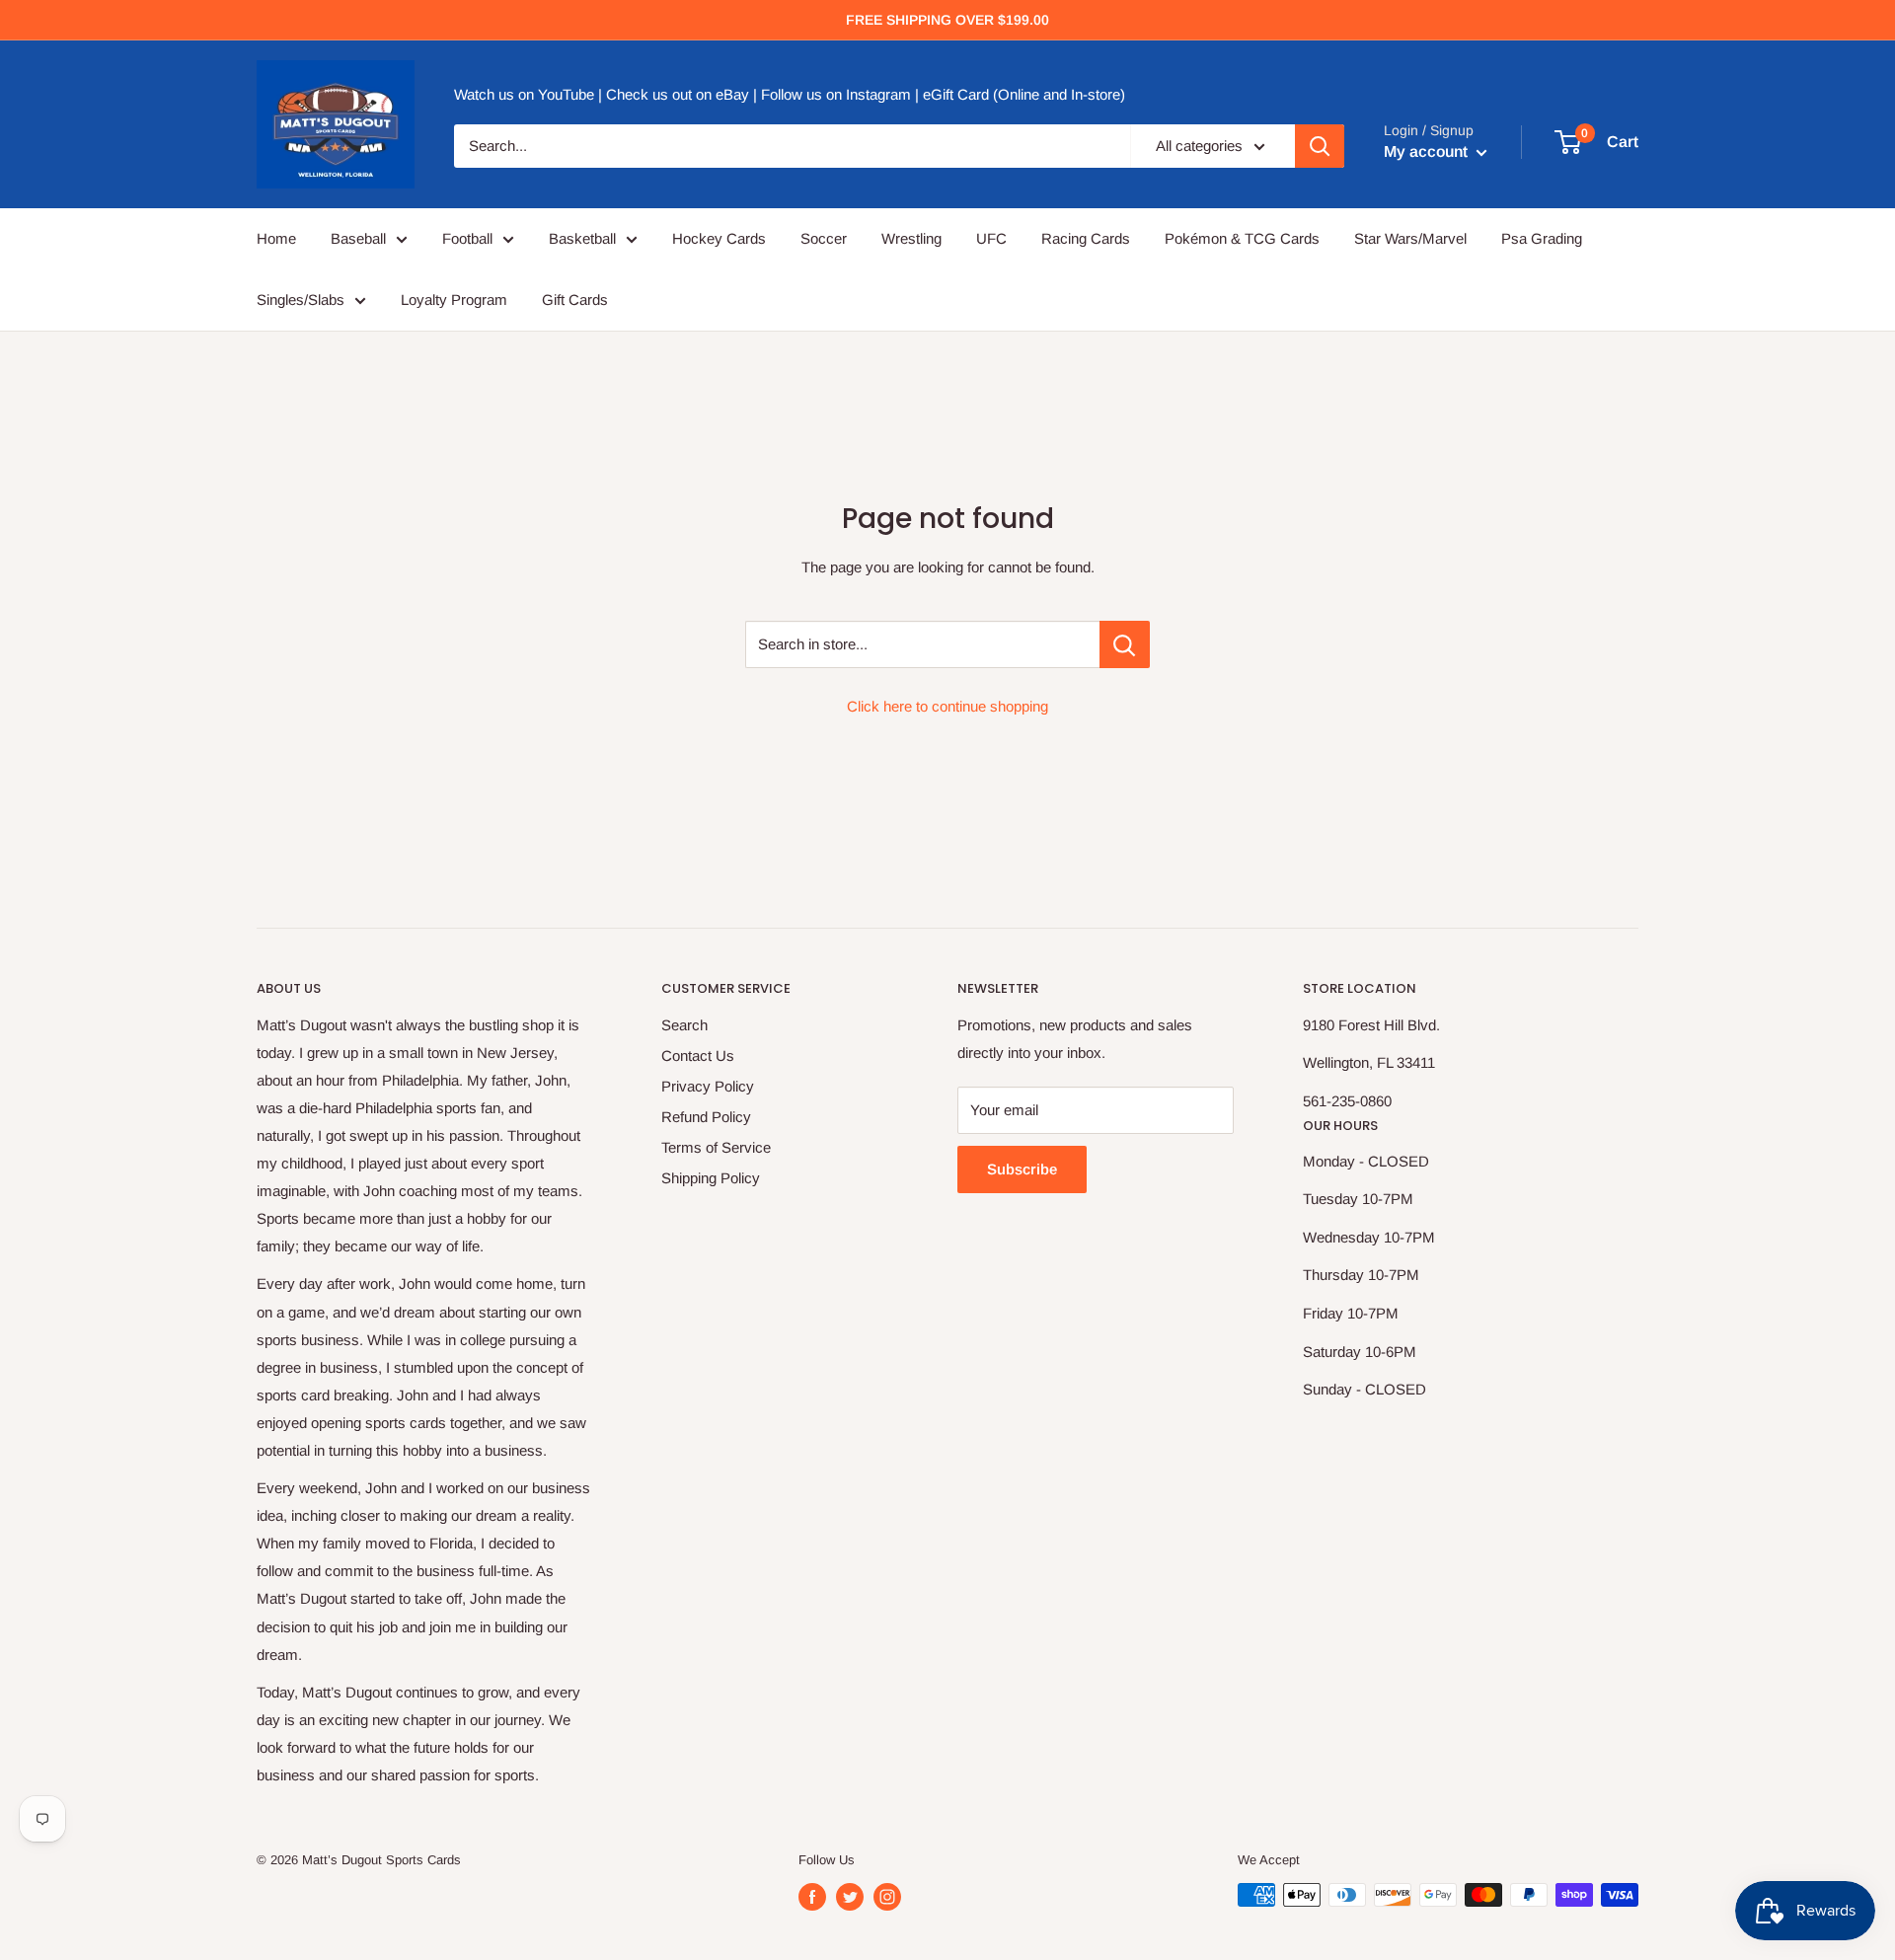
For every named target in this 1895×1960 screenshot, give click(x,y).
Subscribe (1022, 1169)
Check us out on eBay (678, 95)
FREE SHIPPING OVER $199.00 (947, 20)
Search (684, 1025)
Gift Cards (575, 300)
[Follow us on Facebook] (812, 1897)
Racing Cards (1086, 238)
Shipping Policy (711, 1178)
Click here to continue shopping (947, 706)
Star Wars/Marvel (1410, 238)
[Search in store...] (1125, 644)
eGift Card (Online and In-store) (1024, 95)
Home (276, 238)
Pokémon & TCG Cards (1242, 238)
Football (467, 238)
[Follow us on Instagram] (887, 1897)
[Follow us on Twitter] (850, 1897)
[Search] (1320, 146)
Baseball (358, 238)
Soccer (824, 238)
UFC (991, 238)
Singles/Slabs (301, 300)
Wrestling (911, 238)
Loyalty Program (454, 300)
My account (1428, 151)
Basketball (582, 238)
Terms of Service (716, 1147)
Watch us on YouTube (524, 95)
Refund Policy (706, 1117)
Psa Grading (1542, 238)
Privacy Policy (708, 1086)
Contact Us (698, 1055)
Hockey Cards (719, 238)
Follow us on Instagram (836, 95)
